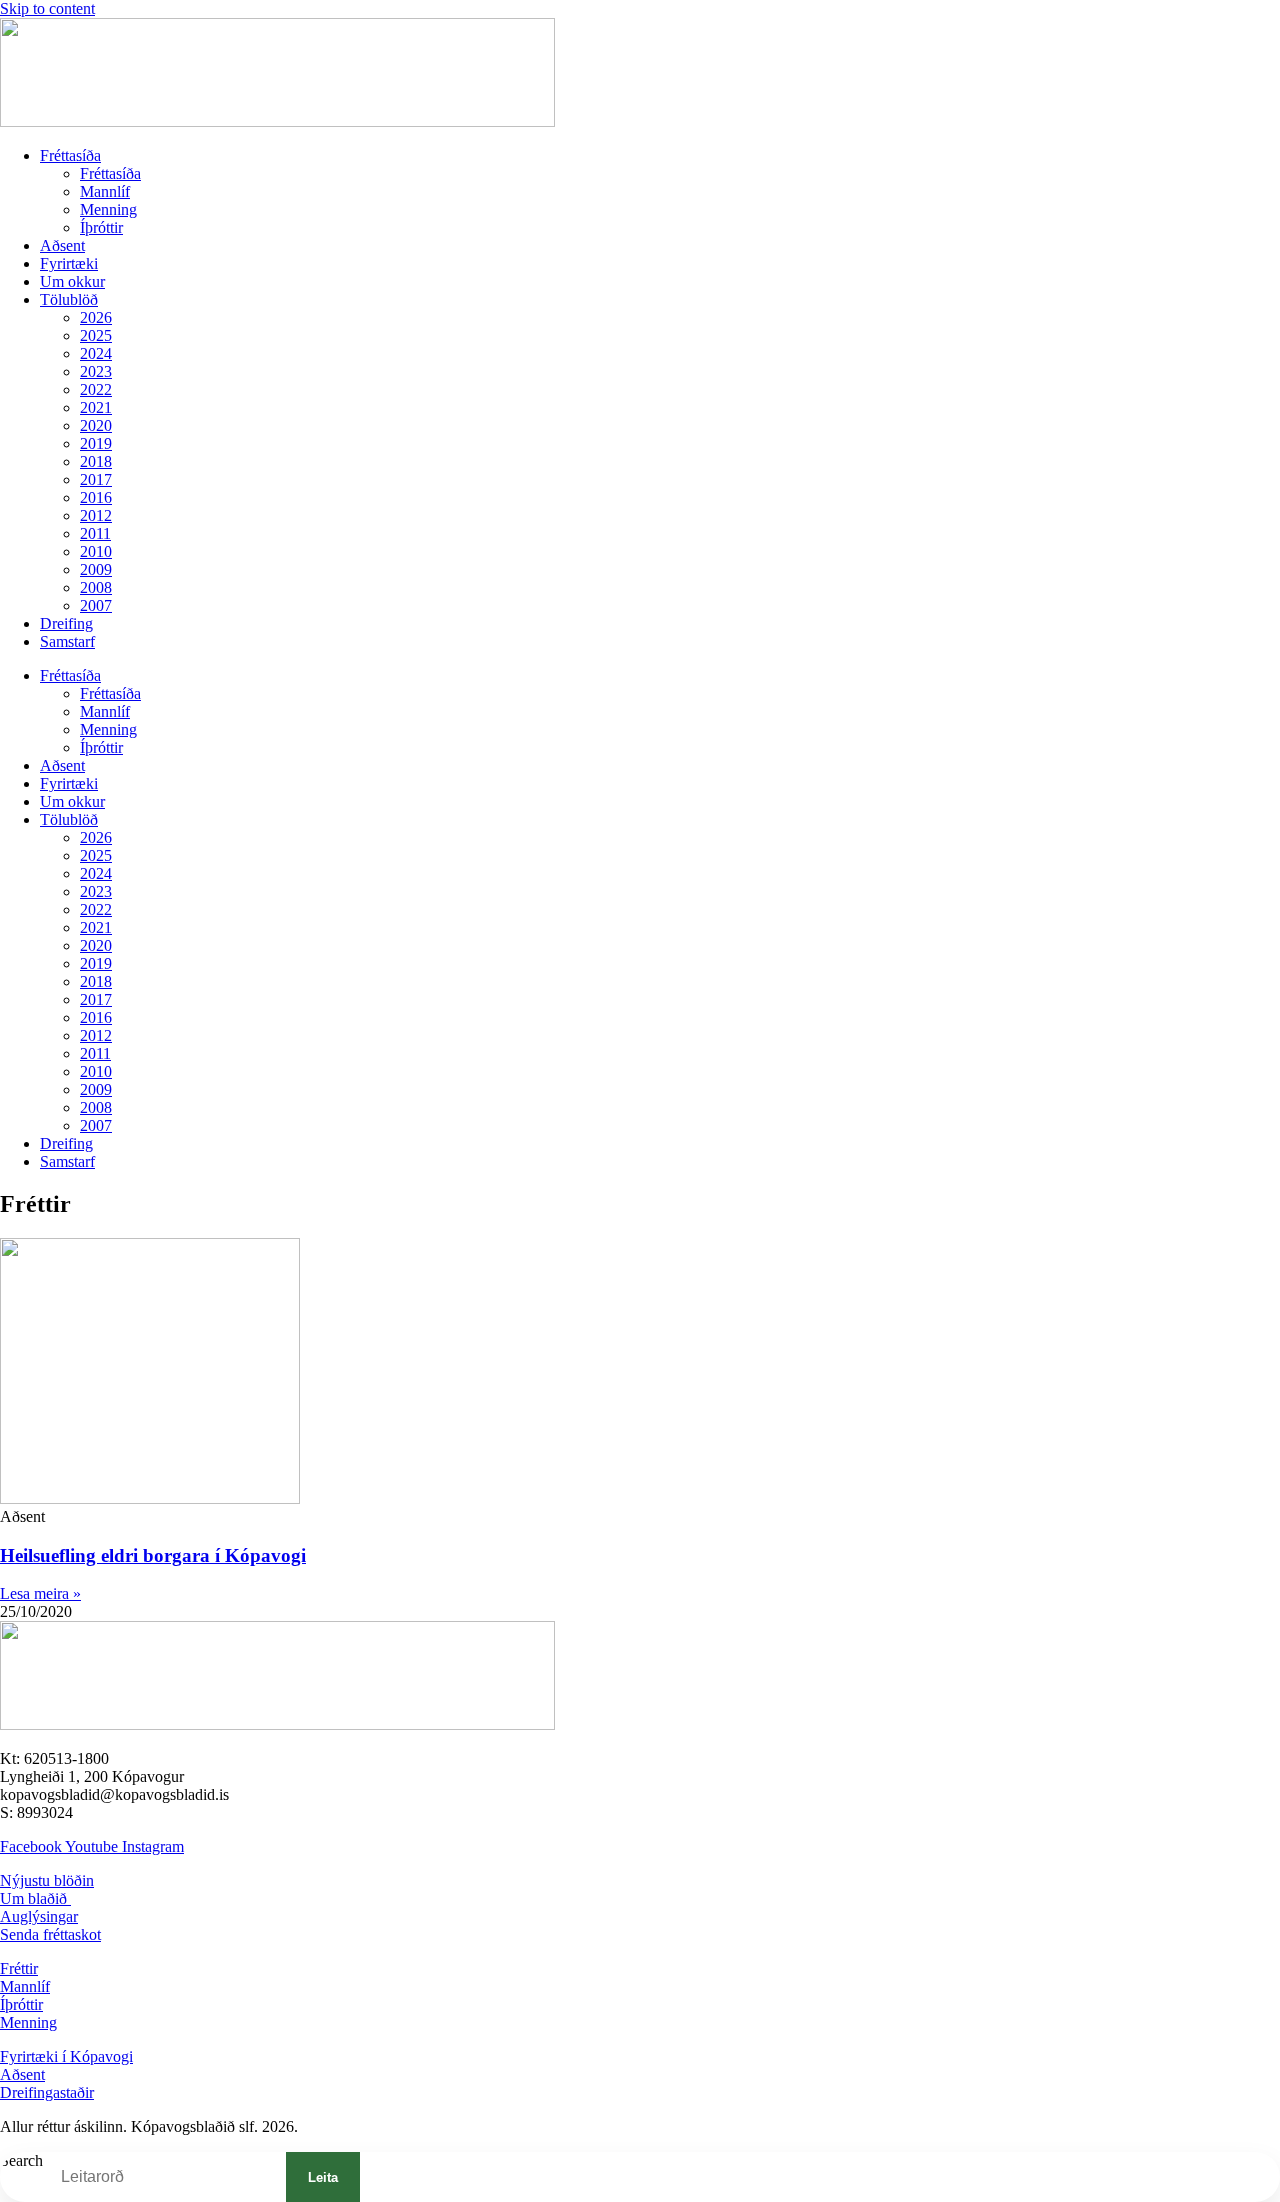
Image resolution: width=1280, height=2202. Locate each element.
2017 (96, 479)
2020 (96, 425)
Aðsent (62, 245)
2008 (96, 587)
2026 (96, 317)
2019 (96, 443)
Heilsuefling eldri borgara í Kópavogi (153, 1555)
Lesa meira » (40, 1593)
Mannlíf (105, 191)
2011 (95, 533)
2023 (96, 371)
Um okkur (72, 281)
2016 (96, 497)
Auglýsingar (39, 1916)
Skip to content (47, 8)
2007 (96, 605)
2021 (96, 407)
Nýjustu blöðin (47, 1880)
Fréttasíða (70, 155)
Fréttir (19, 1968)
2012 (96, 515)
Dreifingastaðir (47, 2092)
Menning (108, 209)
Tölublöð (69, 299)
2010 (96, 551)
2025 (96, 335)
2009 (96, 569)
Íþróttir (101, 227)
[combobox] (164, 2177)
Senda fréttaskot (50, 1934)
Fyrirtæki (69, 263)
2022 (96, 389)
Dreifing (66, 623)
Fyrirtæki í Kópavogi (66, 2056)
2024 (96, 353)
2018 (96, 461)
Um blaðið (35, 1898)
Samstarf (67, 641)
